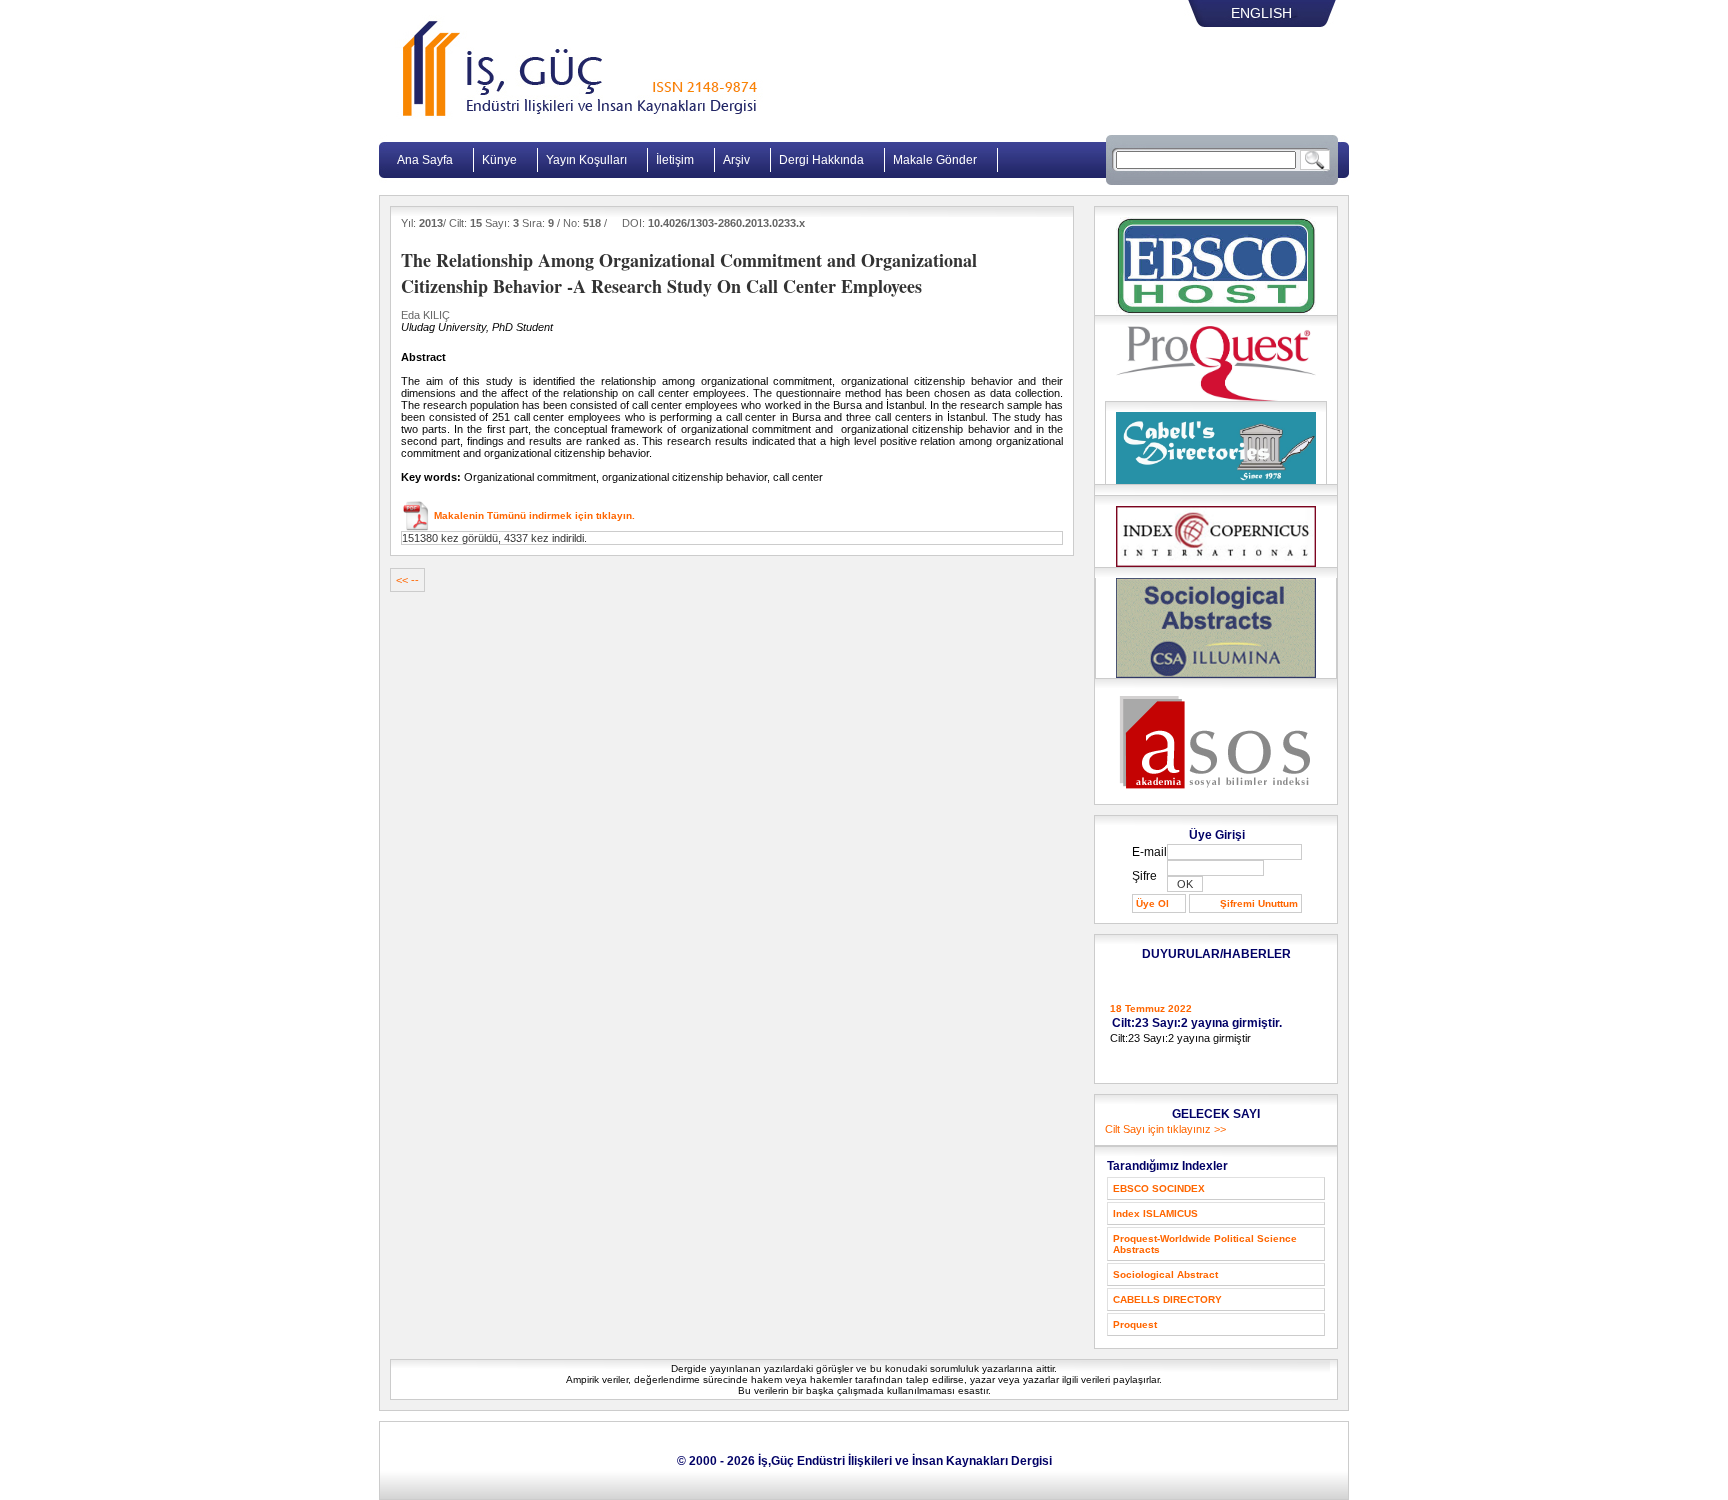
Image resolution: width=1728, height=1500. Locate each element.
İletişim (675, 160)
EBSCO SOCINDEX (1159, 1188)
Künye (499, 160)
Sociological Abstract (1165, 1274)
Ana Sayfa (425, 160)
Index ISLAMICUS (1155, 1213)
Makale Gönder (935, 160)
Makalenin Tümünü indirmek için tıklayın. (533, 515)
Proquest (1135, 1324)
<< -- (407, 580)
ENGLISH (1261, 13)
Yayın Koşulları (586, 160)
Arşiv (736, 160)
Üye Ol (1152, 903)
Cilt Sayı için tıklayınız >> (1165, 1129)
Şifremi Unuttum (1259, 903)
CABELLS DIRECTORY (1167, 1299)
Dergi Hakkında (821, 160)
